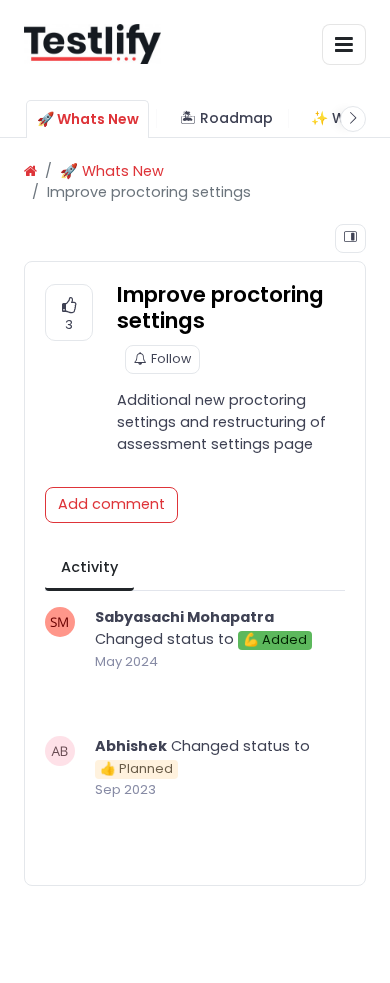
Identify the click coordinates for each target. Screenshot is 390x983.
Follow (171, 358)
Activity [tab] (89, 567)
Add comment (111, 504)
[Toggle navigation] (344, 44)
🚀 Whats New (112, 171)
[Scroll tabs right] (353, 119)
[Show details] (350, 238)
